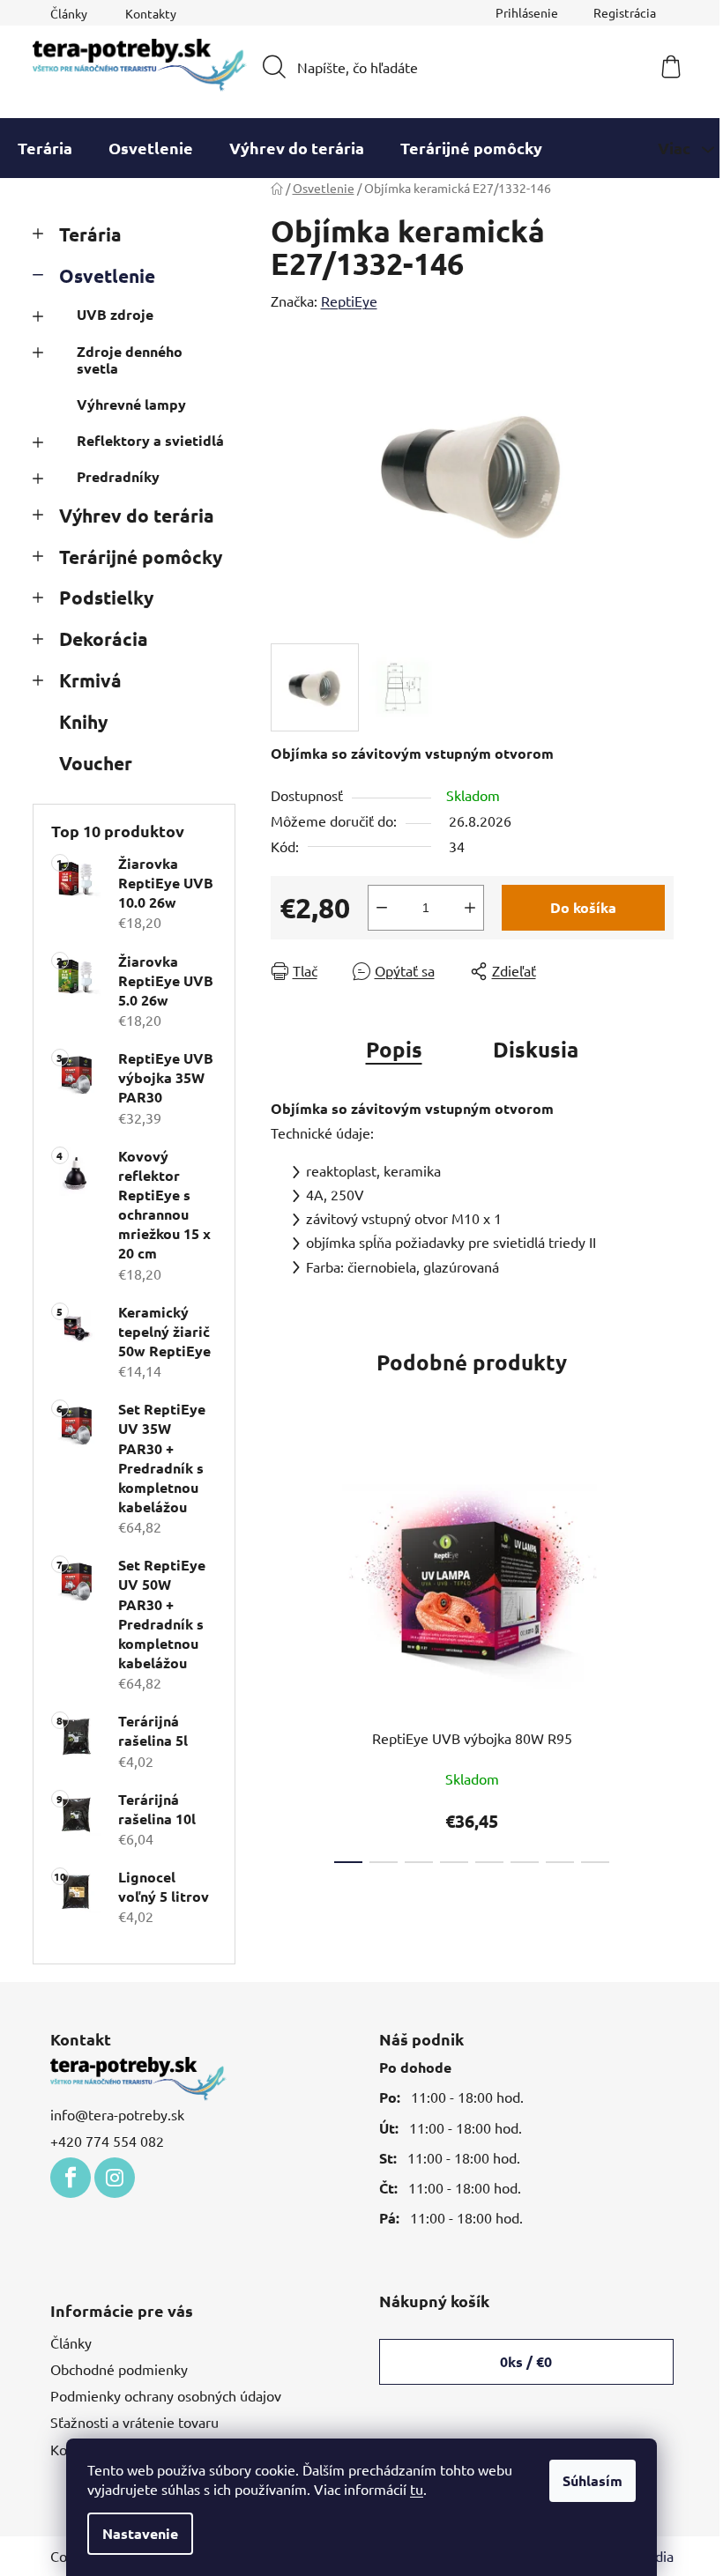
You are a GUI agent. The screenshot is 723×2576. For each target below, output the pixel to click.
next (660, 1659)
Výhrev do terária (137, 515)
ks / (526, 2361)
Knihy (83, 721)
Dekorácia (104, 638)
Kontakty (151, 13)
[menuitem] (45, 148)
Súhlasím (593, 2480)
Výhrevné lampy (131, 404)
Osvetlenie (107, 275)
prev (285, 1659)
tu (417, 2489)
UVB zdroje (115, 314)
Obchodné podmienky (119, 2369)
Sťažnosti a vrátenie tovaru (134, 2422)
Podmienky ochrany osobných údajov (166, 2395)
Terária (90, 234)
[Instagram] (115, 2178)
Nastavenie (140, 2533)
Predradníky (118, 476)
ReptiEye (349, 301)
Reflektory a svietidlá (150, 440)
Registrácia (625, 12)
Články (69, 13)
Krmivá (90, 680)
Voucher (96, 763)
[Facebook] (71, 2178)
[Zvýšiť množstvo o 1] (470, 908)
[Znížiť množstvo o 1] (382, 908)
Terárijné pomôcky (141, 557)
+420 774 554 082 (107, 2141)
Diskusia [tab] (536, 1049)
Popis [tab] (394, 1049)
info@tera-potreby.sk (117, 2114)
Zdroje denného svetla (130, 360)
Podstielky (106, 597)
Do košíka (583, 907)
